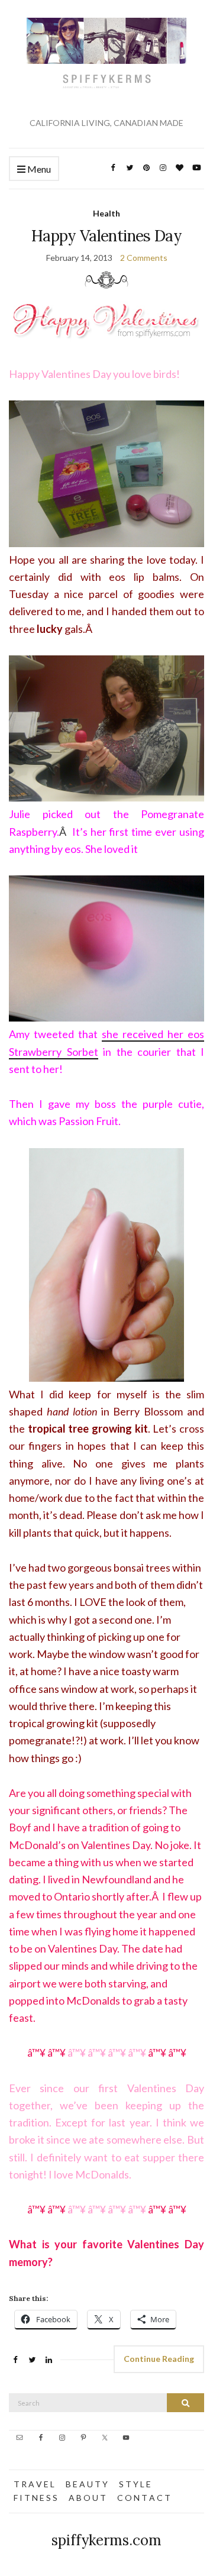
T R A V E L (34, 2484)
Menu (38, 169)
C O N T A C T (144, 2498)
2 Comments (144, 258)
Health (106, 213)
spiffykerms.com (106, 2540)
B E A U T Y (87, 2484)
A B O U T (87, 2498)
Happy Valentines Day (106, 236)
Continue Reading (159, 2359)
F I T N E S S (35, 2498)
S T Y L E (135, 2484)
